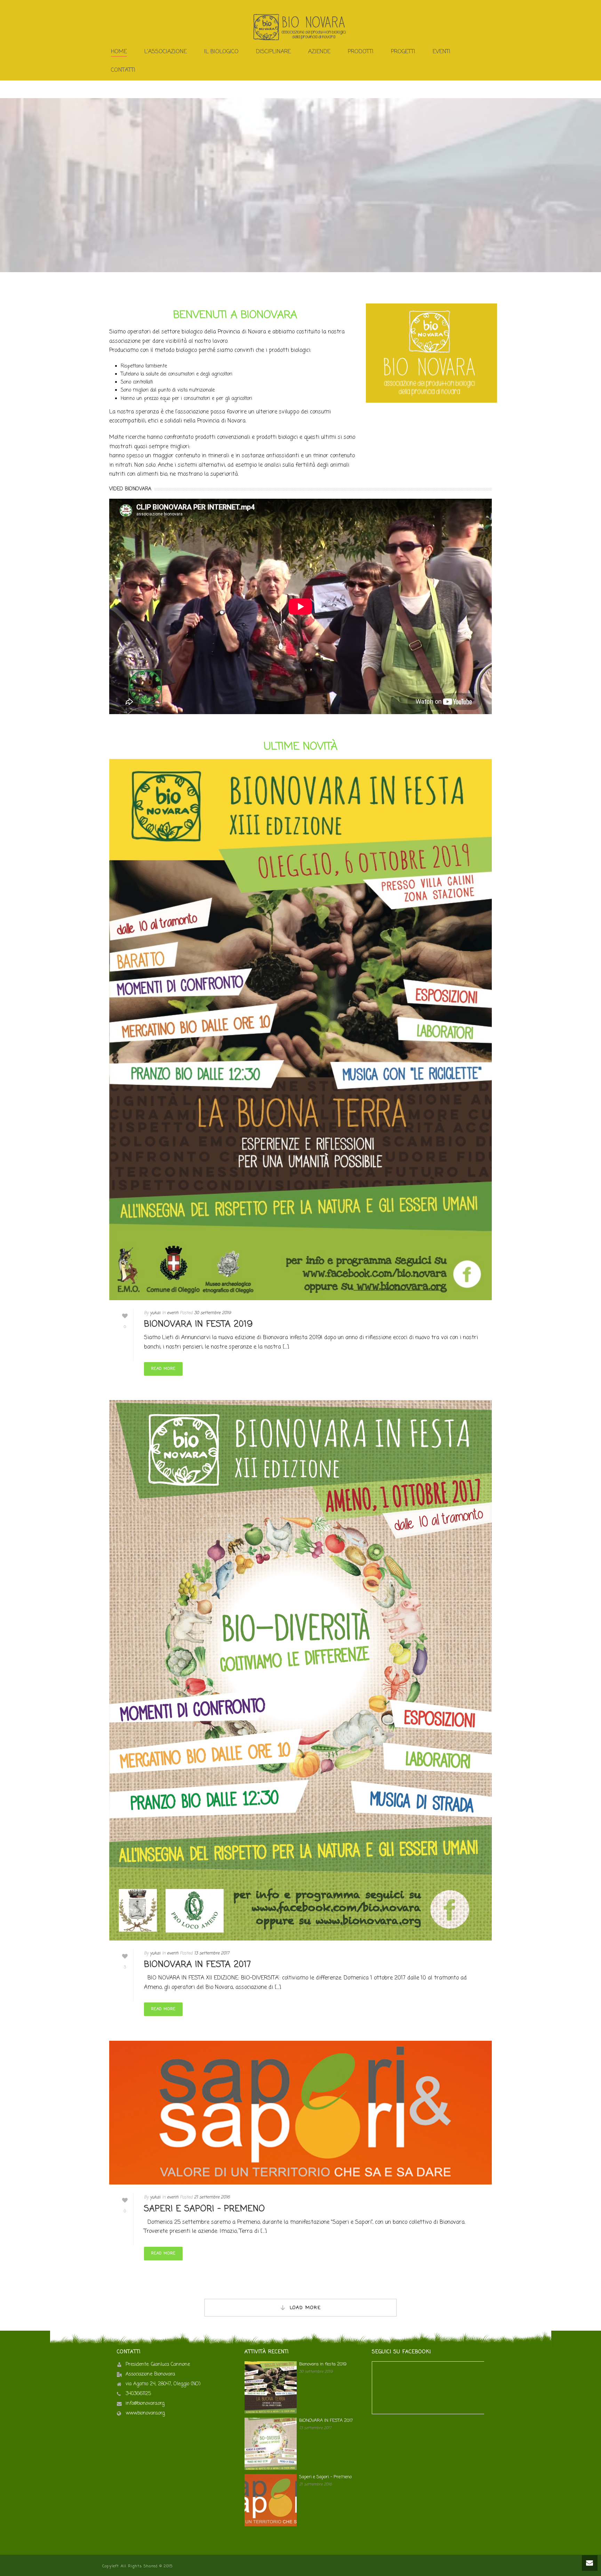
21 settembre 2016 (212, 2197)
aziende (319, 52)
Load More (305, 2308)
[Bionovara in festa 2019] (300, 1030)
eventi (173, 1313)
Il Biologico (221, 52)
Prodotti (361, 52)
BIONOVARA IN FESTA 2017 (198, 1965)
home (119, 52)
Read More (163, 1369)
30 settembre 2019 (213, 1313)
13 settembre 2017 (212, 1953)
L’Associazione (166, 52)
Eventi (442, 52)
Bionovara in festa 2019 (198, 1324)
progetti (403, 52)
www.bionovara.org (145, 2413)
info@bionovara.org (145, 2404)
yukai (155, 1313)
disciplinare (273, 52)
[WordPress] (300, 27)
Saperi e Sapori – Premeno (205, 2209)
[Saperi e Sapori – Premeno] (300, 2113)
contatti (123, 70)
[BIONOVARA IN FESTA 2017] (300, 1670)
